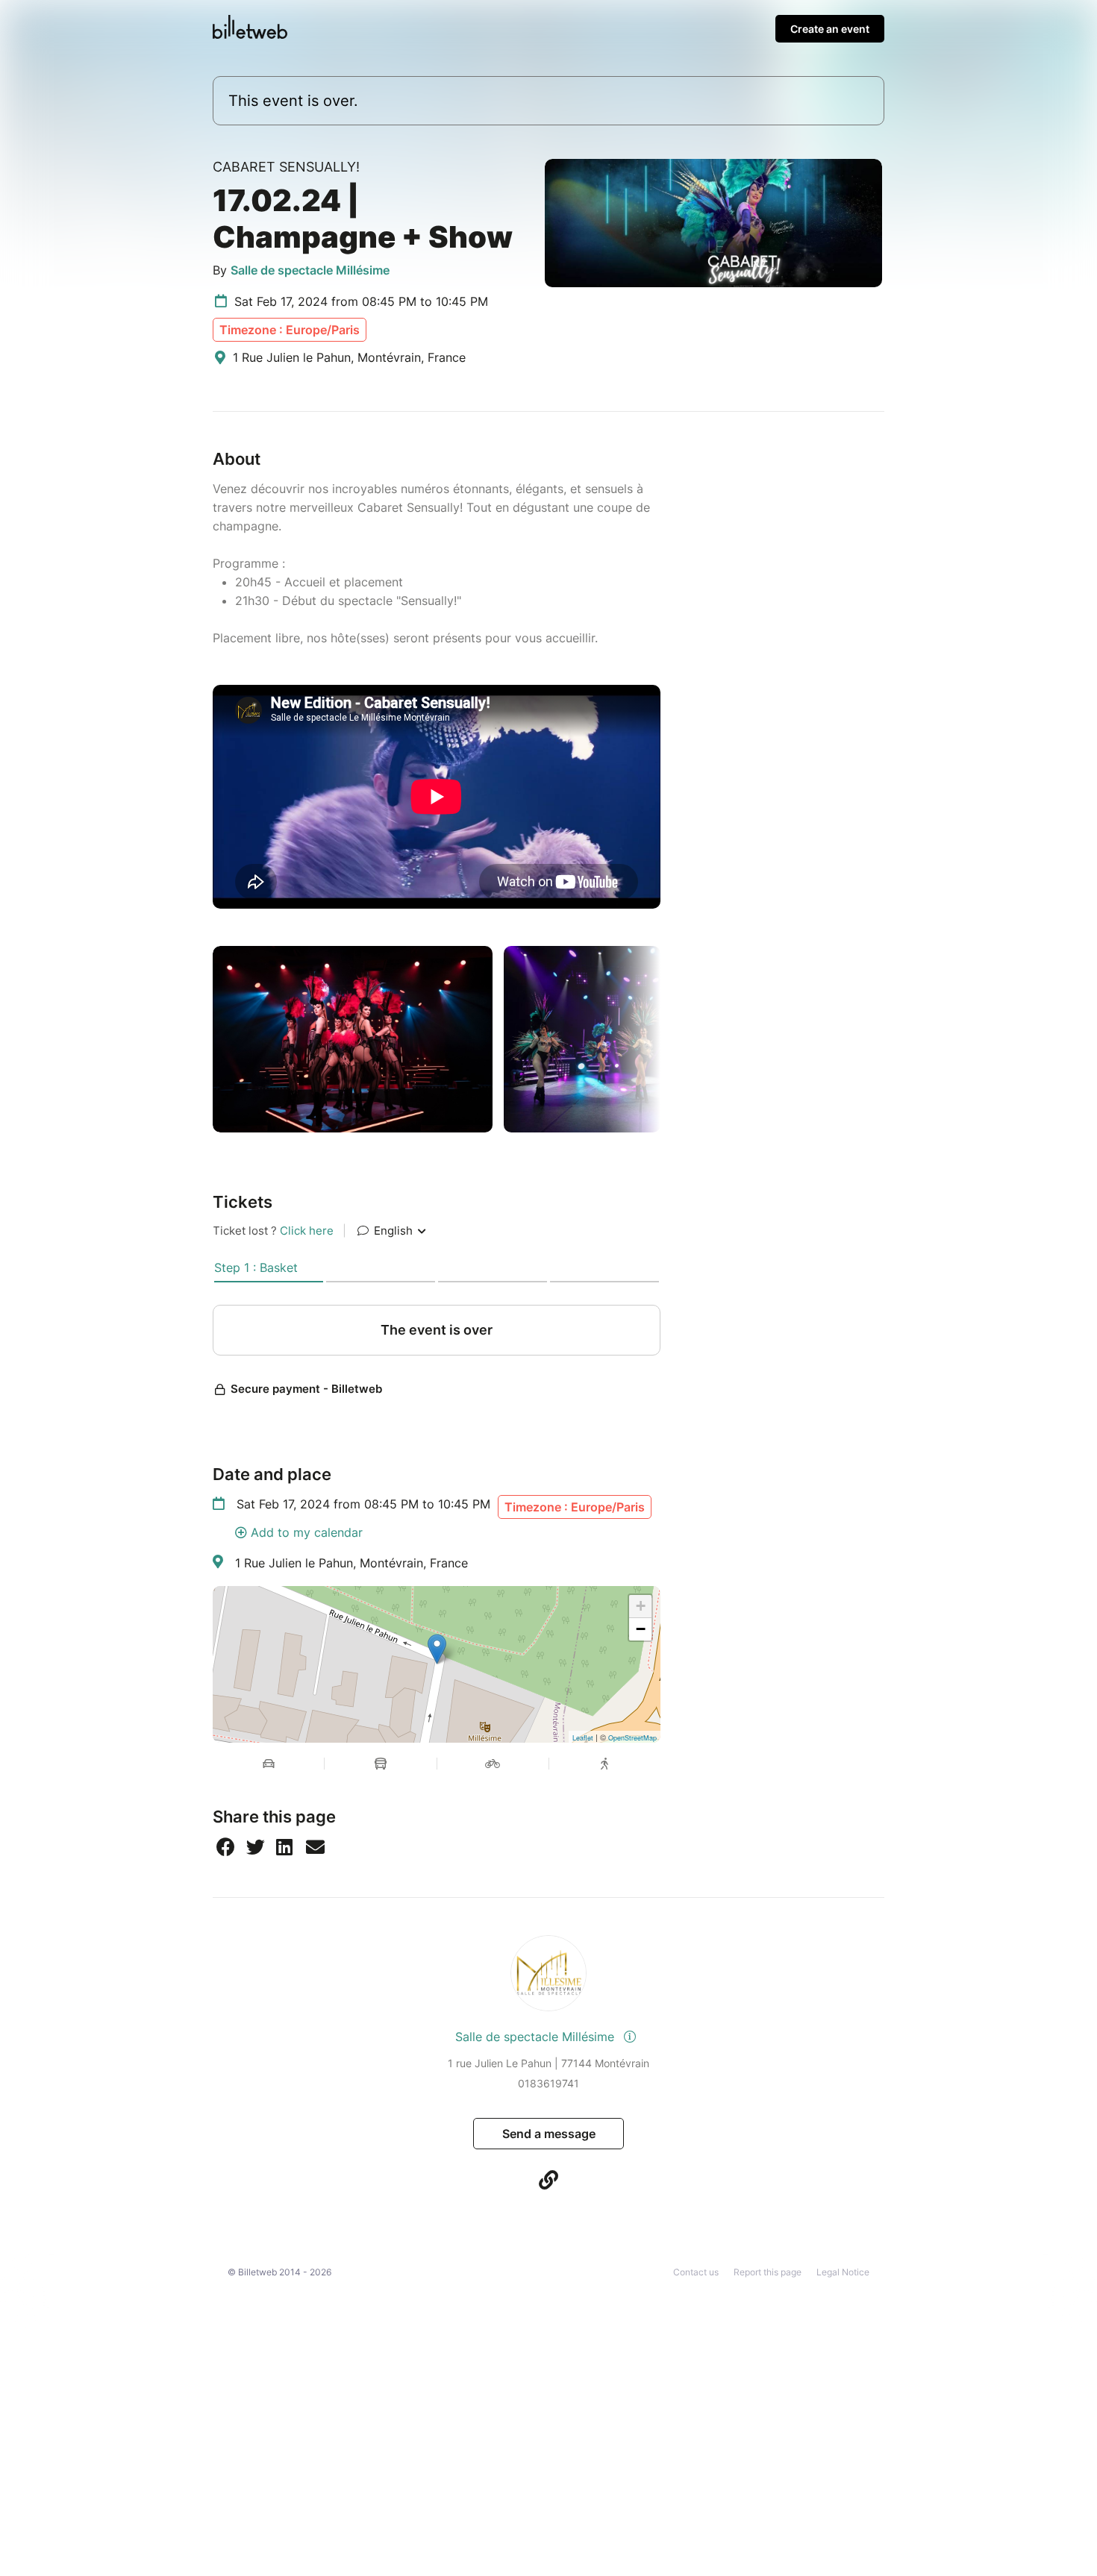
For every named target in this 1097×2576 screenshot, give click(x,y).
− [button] (641, 1629)
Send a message (549, 2134)
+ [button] (641, 1606)
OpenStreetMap (632, 1738)
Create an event (830, 29)
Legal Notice (843, 2272)
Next (672, 1039)
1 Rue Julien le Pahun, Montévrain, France (351, 1563)
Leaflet (583, 1738)
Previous (201, 1039)
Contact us (696, 2272)
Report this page (768, 2272)
